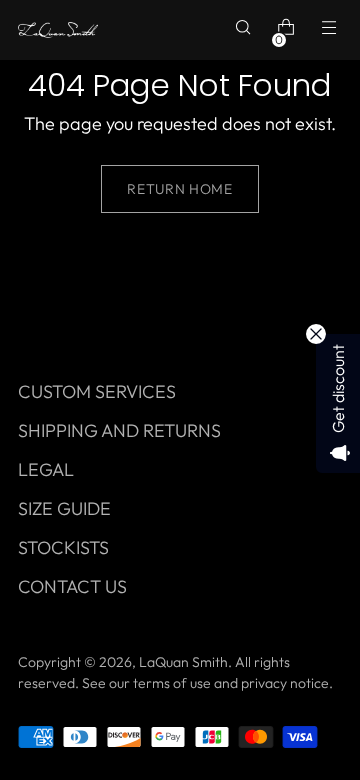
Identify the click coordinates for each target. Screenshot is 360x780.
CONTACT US (72, 586)
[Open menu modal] (331, 30)
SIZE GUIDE (64, 508)
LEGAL (46, 469)
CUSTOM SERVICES (97, 391)
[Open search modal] (245, 30)
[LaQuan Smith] (58, 30)
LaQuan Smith (183, 662)
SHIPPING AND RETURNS (119, 430)
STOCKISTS (63, 547)
